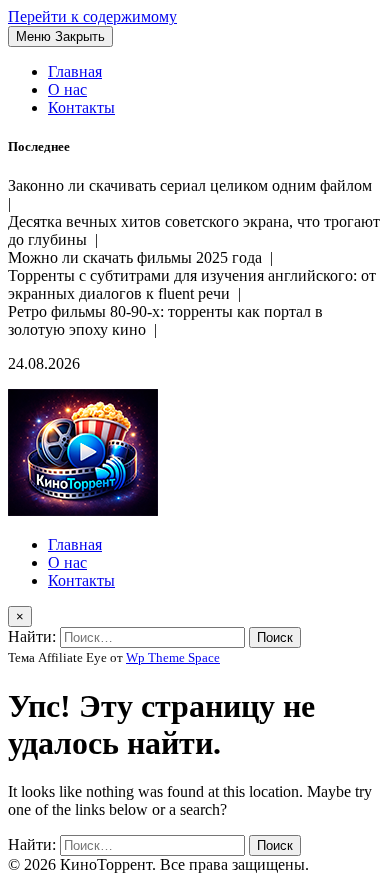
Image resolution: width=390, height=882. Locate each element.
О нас (67, 89)
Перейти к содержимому (92, 16)
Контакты (81, 107)
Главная (75, 71)
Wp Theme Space (173, 657)
